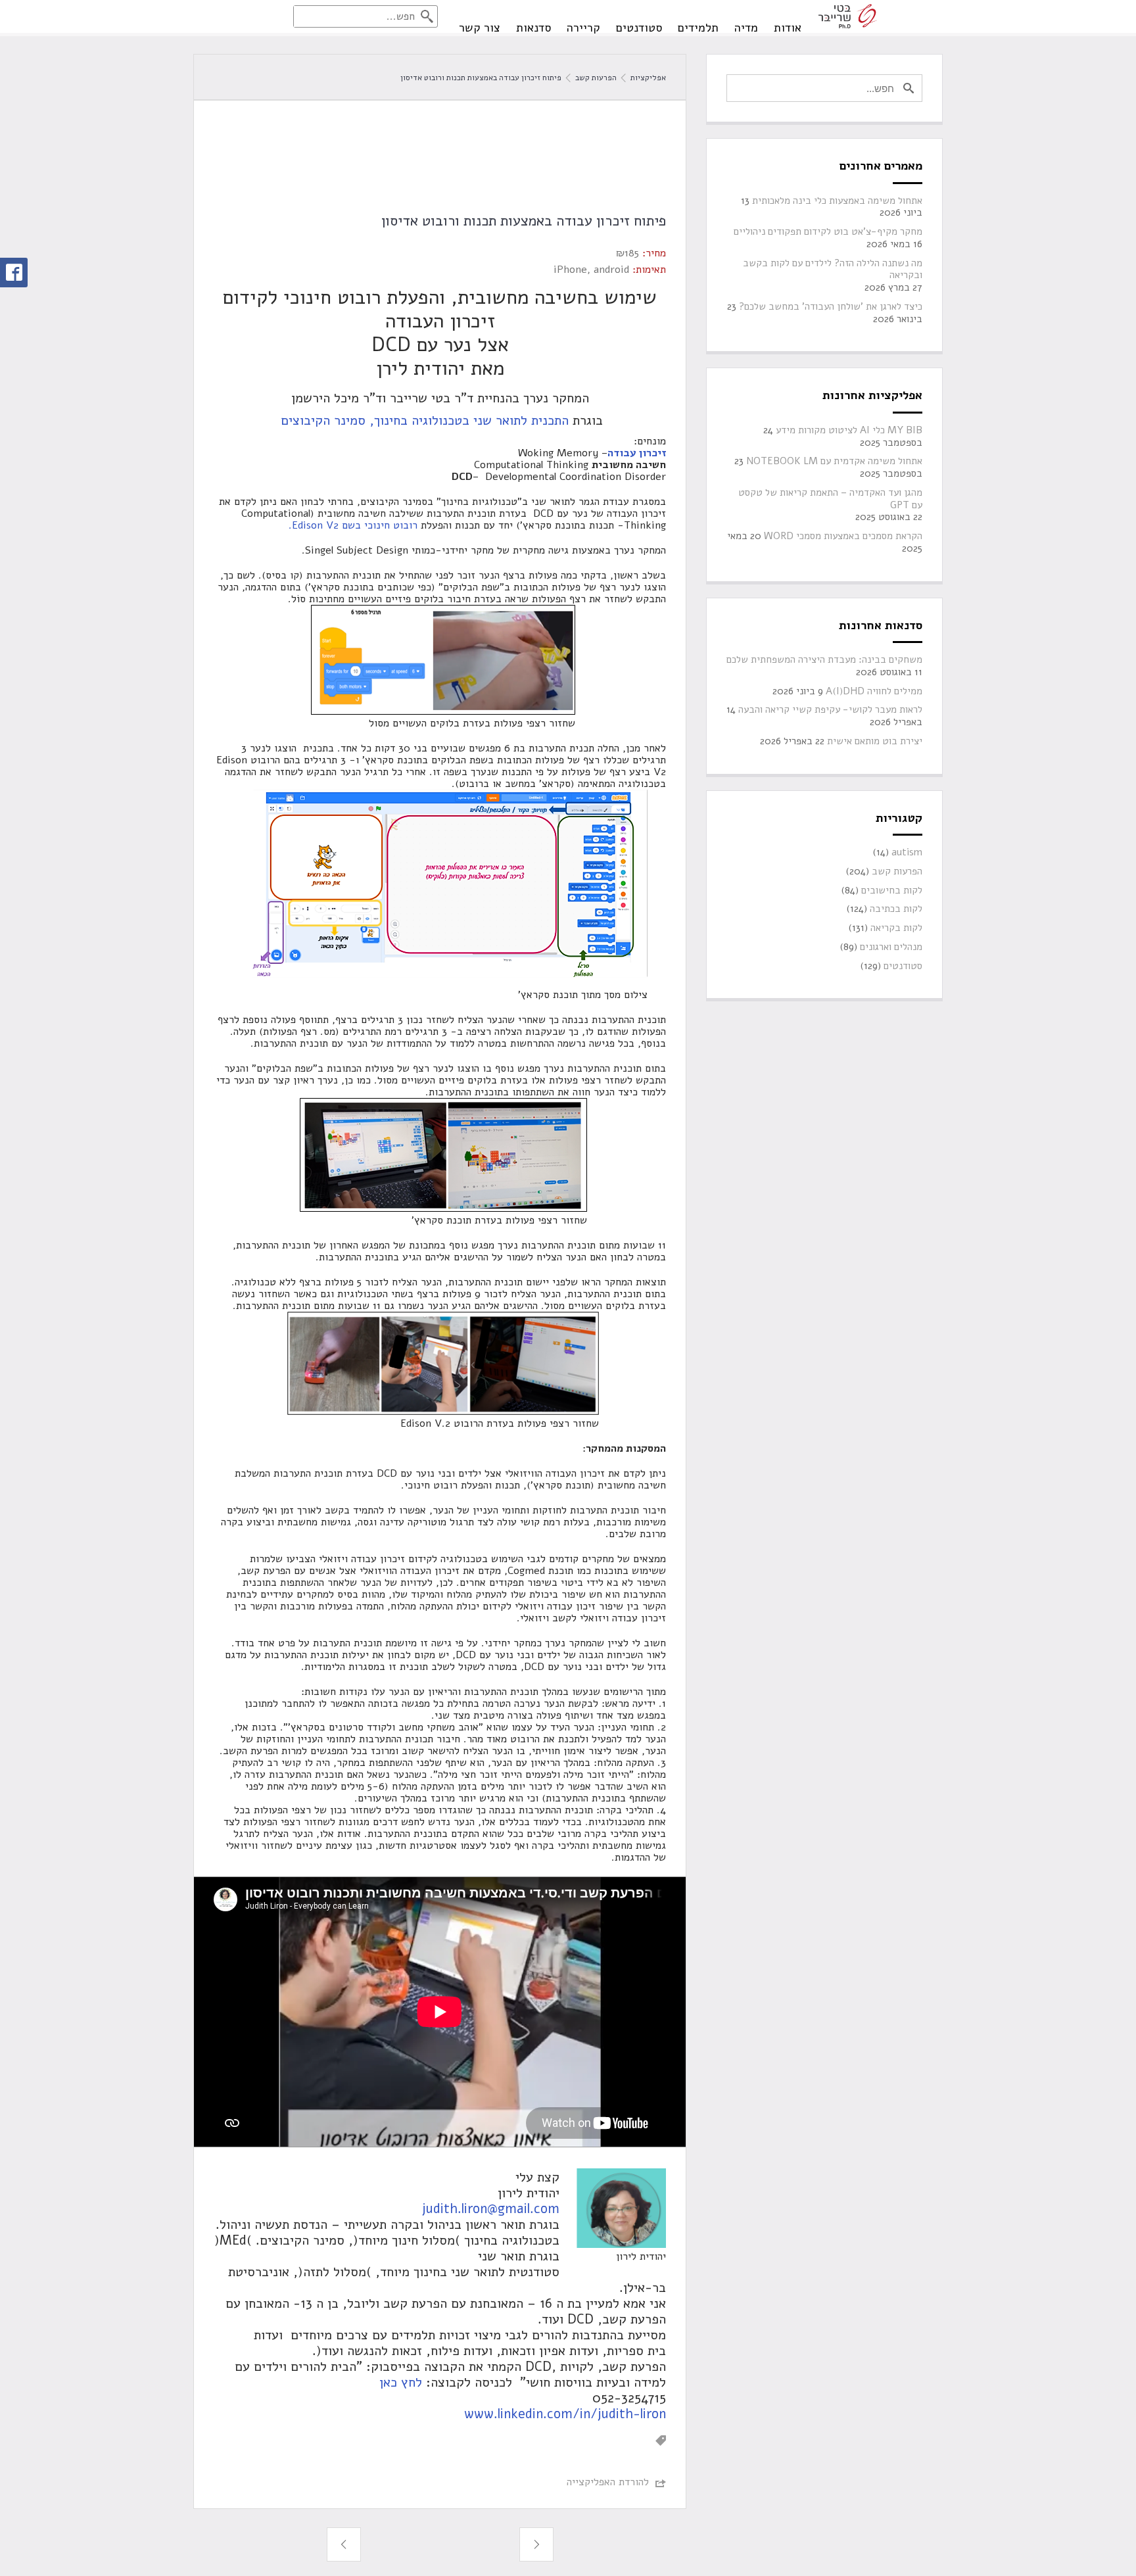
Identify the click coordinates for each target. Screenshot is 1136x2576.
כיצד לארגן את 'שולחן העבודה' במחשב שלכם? (831, 307)
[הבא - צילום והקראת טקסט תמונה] (344, 2544)
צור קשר (480, 28)
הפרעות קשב (596, 78)
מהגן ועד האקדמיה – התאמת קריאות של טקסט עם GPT (830, 499)
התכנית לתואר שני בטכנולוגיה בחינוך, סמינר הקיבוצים (423, 420)
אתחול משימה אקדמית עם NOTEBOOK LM (834, 461)
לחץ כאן (399, 2382)
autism (907, 852)
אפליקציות (647, 78)
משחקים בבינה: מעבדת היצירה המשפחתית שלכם (824, 660)
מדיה (746, 28)
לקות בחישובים (892, 891)
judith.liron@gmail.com (491, 2209)
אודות (788, 28)
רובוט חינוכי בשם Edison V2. (353, 525)
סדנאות (533, 28)
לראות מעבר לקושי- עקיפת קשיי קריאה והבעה (830, 710)
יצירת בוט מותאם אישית (875, 741)
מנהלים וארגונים (891, 947)
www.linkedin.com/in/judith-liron (565, 2414)
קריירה (583, 28)
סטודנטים (639, 28)
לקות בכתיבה (896, 909)
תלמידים (698, 28)
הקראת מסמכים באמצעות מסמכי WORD (843, 536)
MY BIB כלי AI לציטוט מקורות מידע (849, 430)
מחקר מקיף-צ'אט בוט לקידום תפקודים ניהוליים (828, 232)
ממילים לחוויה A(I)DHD (874, 691)
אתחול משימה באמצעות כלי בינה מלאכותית (837, 201)
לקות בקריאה (896, 928)
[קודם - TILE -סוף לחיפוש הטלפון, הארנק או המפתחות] (536, 2544)
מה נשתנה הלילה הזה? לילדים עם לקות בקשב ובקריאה (833, 270)
